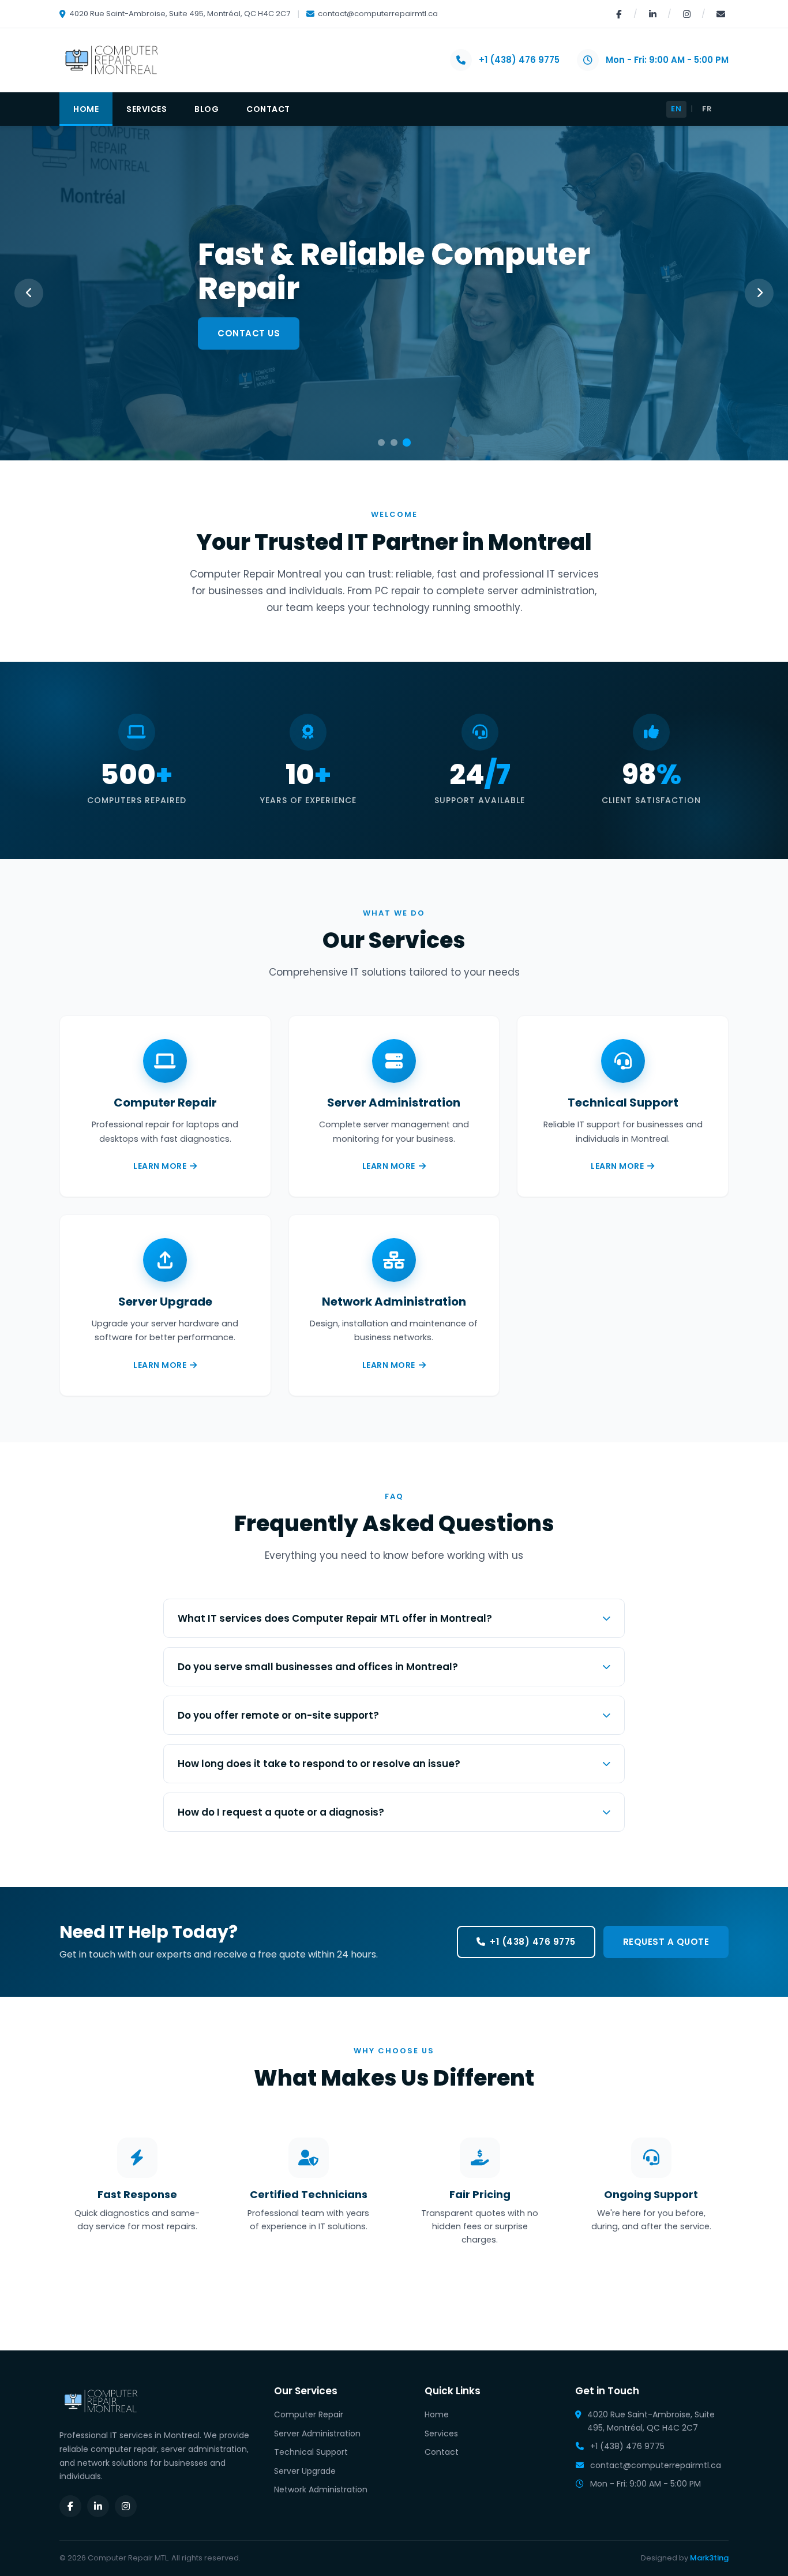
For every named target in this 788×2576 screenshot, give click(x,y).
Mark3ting (709, 2558)
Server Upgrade (305, 2471)
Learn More (160, 1166)
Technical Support (311, 2452)
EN (676, 109)
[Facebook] (618, 14)
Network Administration (321, 2489)
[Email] (721, 14)
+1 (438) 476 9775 (519, 60)
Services (147, 109)
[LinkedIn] (652, 14)
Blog (207, 109)
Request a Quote (666, 1942)
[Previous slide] (29, 293)
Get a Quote (249, 333)
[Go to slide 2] (394, 443)
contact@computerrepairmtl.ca (378, 14)
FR (707, 109)
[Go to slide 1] (381, 443)
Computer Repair (309, 2414)
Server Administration (317, 2433)
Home (86, 109)
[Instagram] (686, 14)
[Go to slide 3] (407, 443)
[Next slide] (759, 293)
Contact (268, 109)
